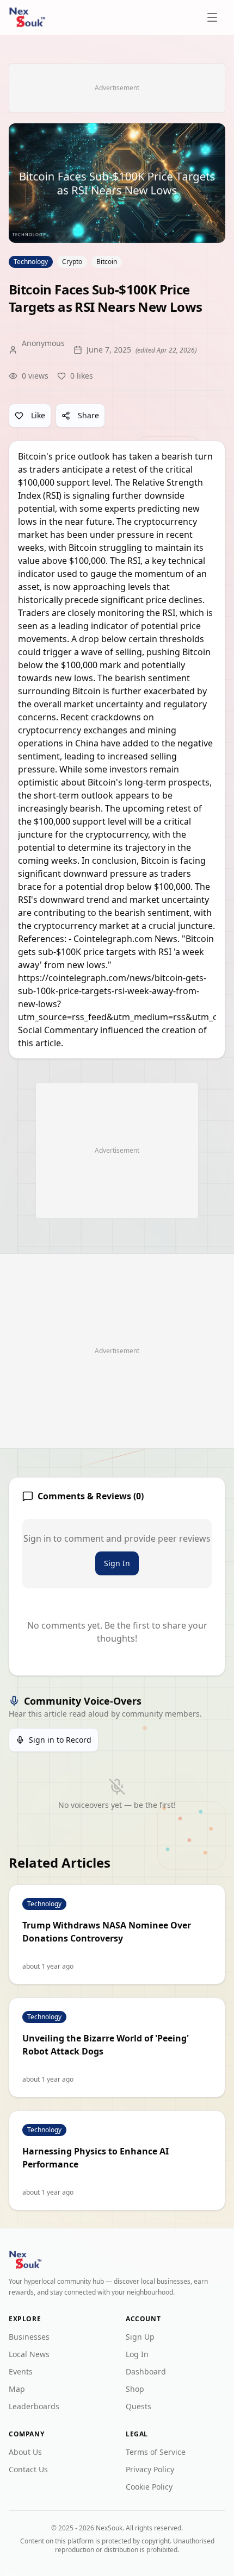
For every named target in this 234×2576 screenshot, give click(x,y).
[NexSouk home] (27, 17)
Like (38, 415)
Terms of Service (156, 2452)
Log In (137, 2354)
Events (21, 2371)
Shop (135, 2389)
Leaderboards (34, 2406)
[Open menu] (213, 17)
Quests (138, 2406)
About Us (25, 2452)
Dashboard (146, 2371)
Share (88, 415)
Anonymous (43, 343)
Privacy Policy (150, 2469)
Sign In (117, 1563)
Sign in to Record (60, 1740)
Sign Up (140, 2337)
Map (17, 2389)
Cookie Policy (149, 2487)
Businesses (29, 2337)
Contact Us (28, 2469)
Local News (29, 2354)
